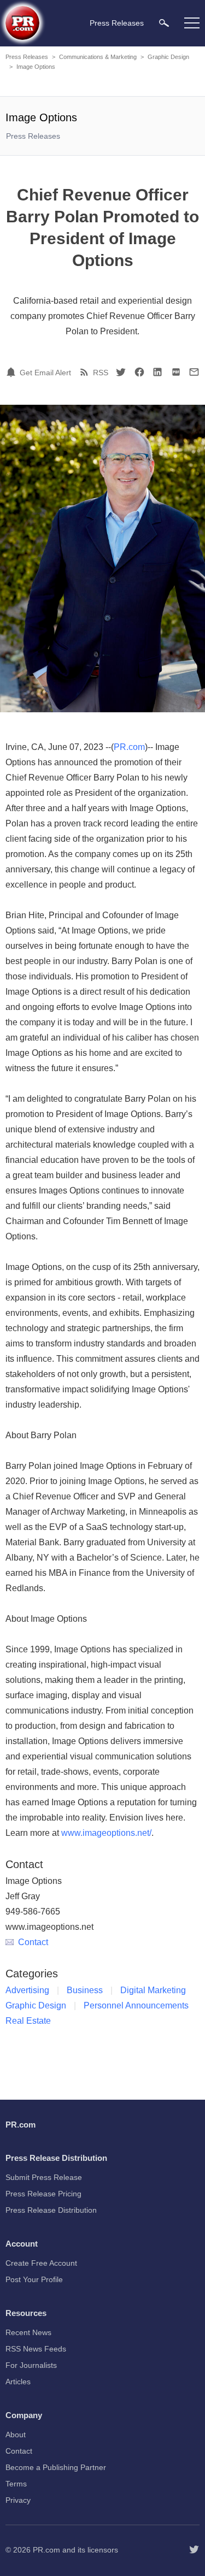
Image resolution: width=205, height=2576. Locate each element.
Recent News (28, 2332)
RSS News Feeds (36, 2349)
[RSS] (86, 372)
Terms (16, 2484)
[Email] (194, 372)
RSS (101, 373)
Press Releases (27, 57)
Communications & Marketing (98, 57)
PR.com (129, 747)
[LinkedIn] (157, 372)
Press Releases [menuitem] (117, 23)
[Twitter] (121, 372)
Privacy (18, 2500)
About (16, 2435)
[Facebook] (139, 372)
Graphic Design (168, 57)
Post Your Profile (34, 2279)
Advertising (27, 1990)
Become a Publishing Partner (56, 2467)
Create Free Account (41, 2263)
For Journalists (31, 2365)
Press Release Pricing (43, 2194)
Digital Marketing (153, 1990)
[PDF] (176, 372)
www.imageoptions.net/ (106, 1833)
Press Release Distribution (51, 2210)
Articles (18, 2382)
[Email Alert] (13, 372)
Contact (33, 1942)
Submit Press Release (44, 2177)
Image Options (36, 67)
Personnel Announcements (136, 2005)
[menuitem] (164, 23)
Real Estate (28, 2021)
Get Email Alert (45, 373)
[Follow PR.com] (194, 2550)
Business (85, 1990)
